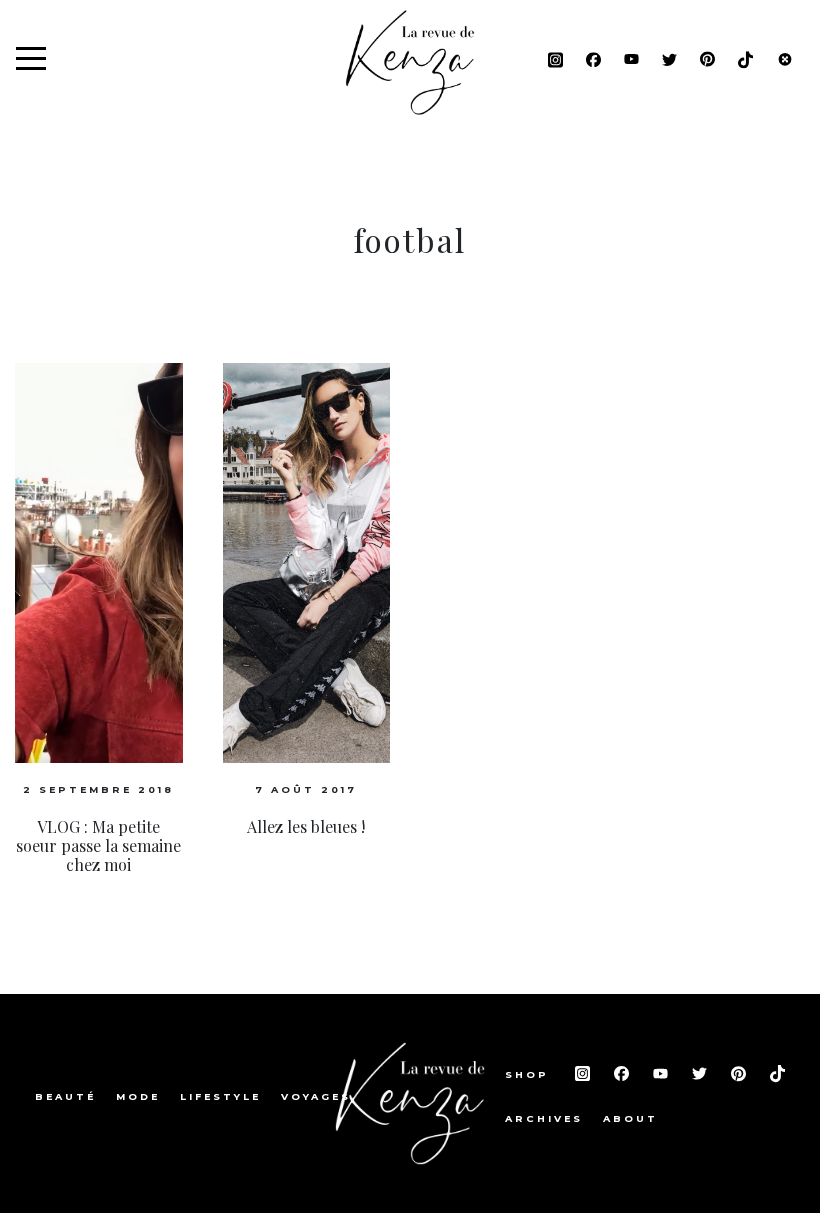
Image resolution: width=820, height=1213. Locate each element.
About (630, 1118)
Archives (544, 1118)
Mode (138, 1096)
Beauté (65, 1096)
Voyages (316, 1096)
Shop (530, 1074)
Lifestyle (220, 1096)
